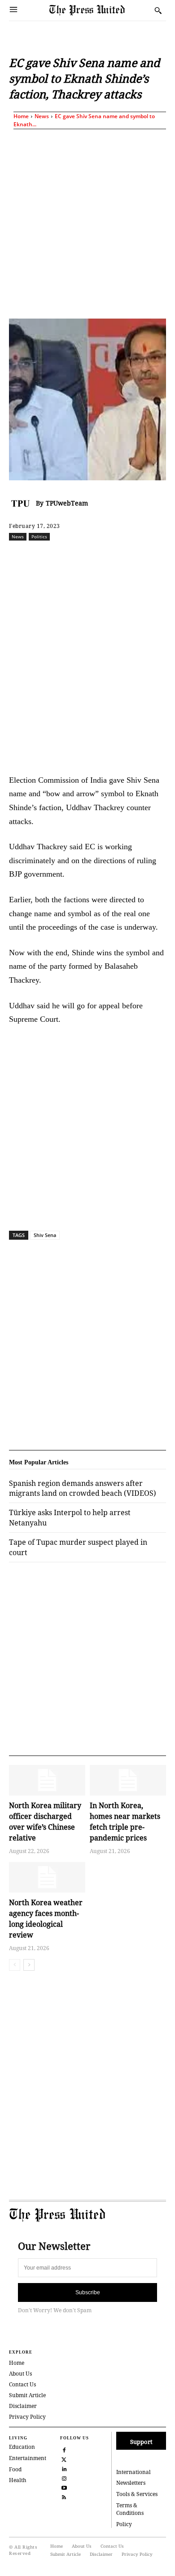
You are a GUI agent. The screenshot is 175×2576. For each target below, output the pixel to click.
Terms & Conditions (130, 2509)
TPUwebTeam (67, 503)
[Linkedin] (129, 556)
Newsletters (131, 2483)
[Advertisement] (87, 222)
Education (22, 2447)
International (133, 2472)
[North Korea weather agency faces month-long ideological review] (47, 1877)
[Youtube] (64, 2487)
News (42, 116)
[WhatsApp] (108, 556)
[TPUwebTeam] (22, 503)
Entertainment (28, 2458)
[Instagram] (64, 2477)
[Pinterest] (149, 556)
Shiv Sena (45, 1235)
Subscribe (88, 2292)
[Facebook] (46, 556)
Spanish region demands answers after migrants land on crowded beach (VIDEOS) (83, 1488)
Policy (124, 2524)
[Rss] (64, 2496)
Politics (39, 536)
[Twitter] (64, 2459)
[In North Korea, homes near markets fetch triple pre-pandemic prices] (128, 1780)
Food (15, 2469)
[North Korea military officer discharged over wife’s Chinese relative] (47, 1780)
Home (21, 116)
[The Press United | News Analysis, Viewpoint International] (100, 11)
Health (18, 2480)
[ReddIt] (87, 556)
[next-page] (29, 1965)
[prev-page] (15, 1965)
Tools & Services (137, 2494)
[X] (67, 556)
